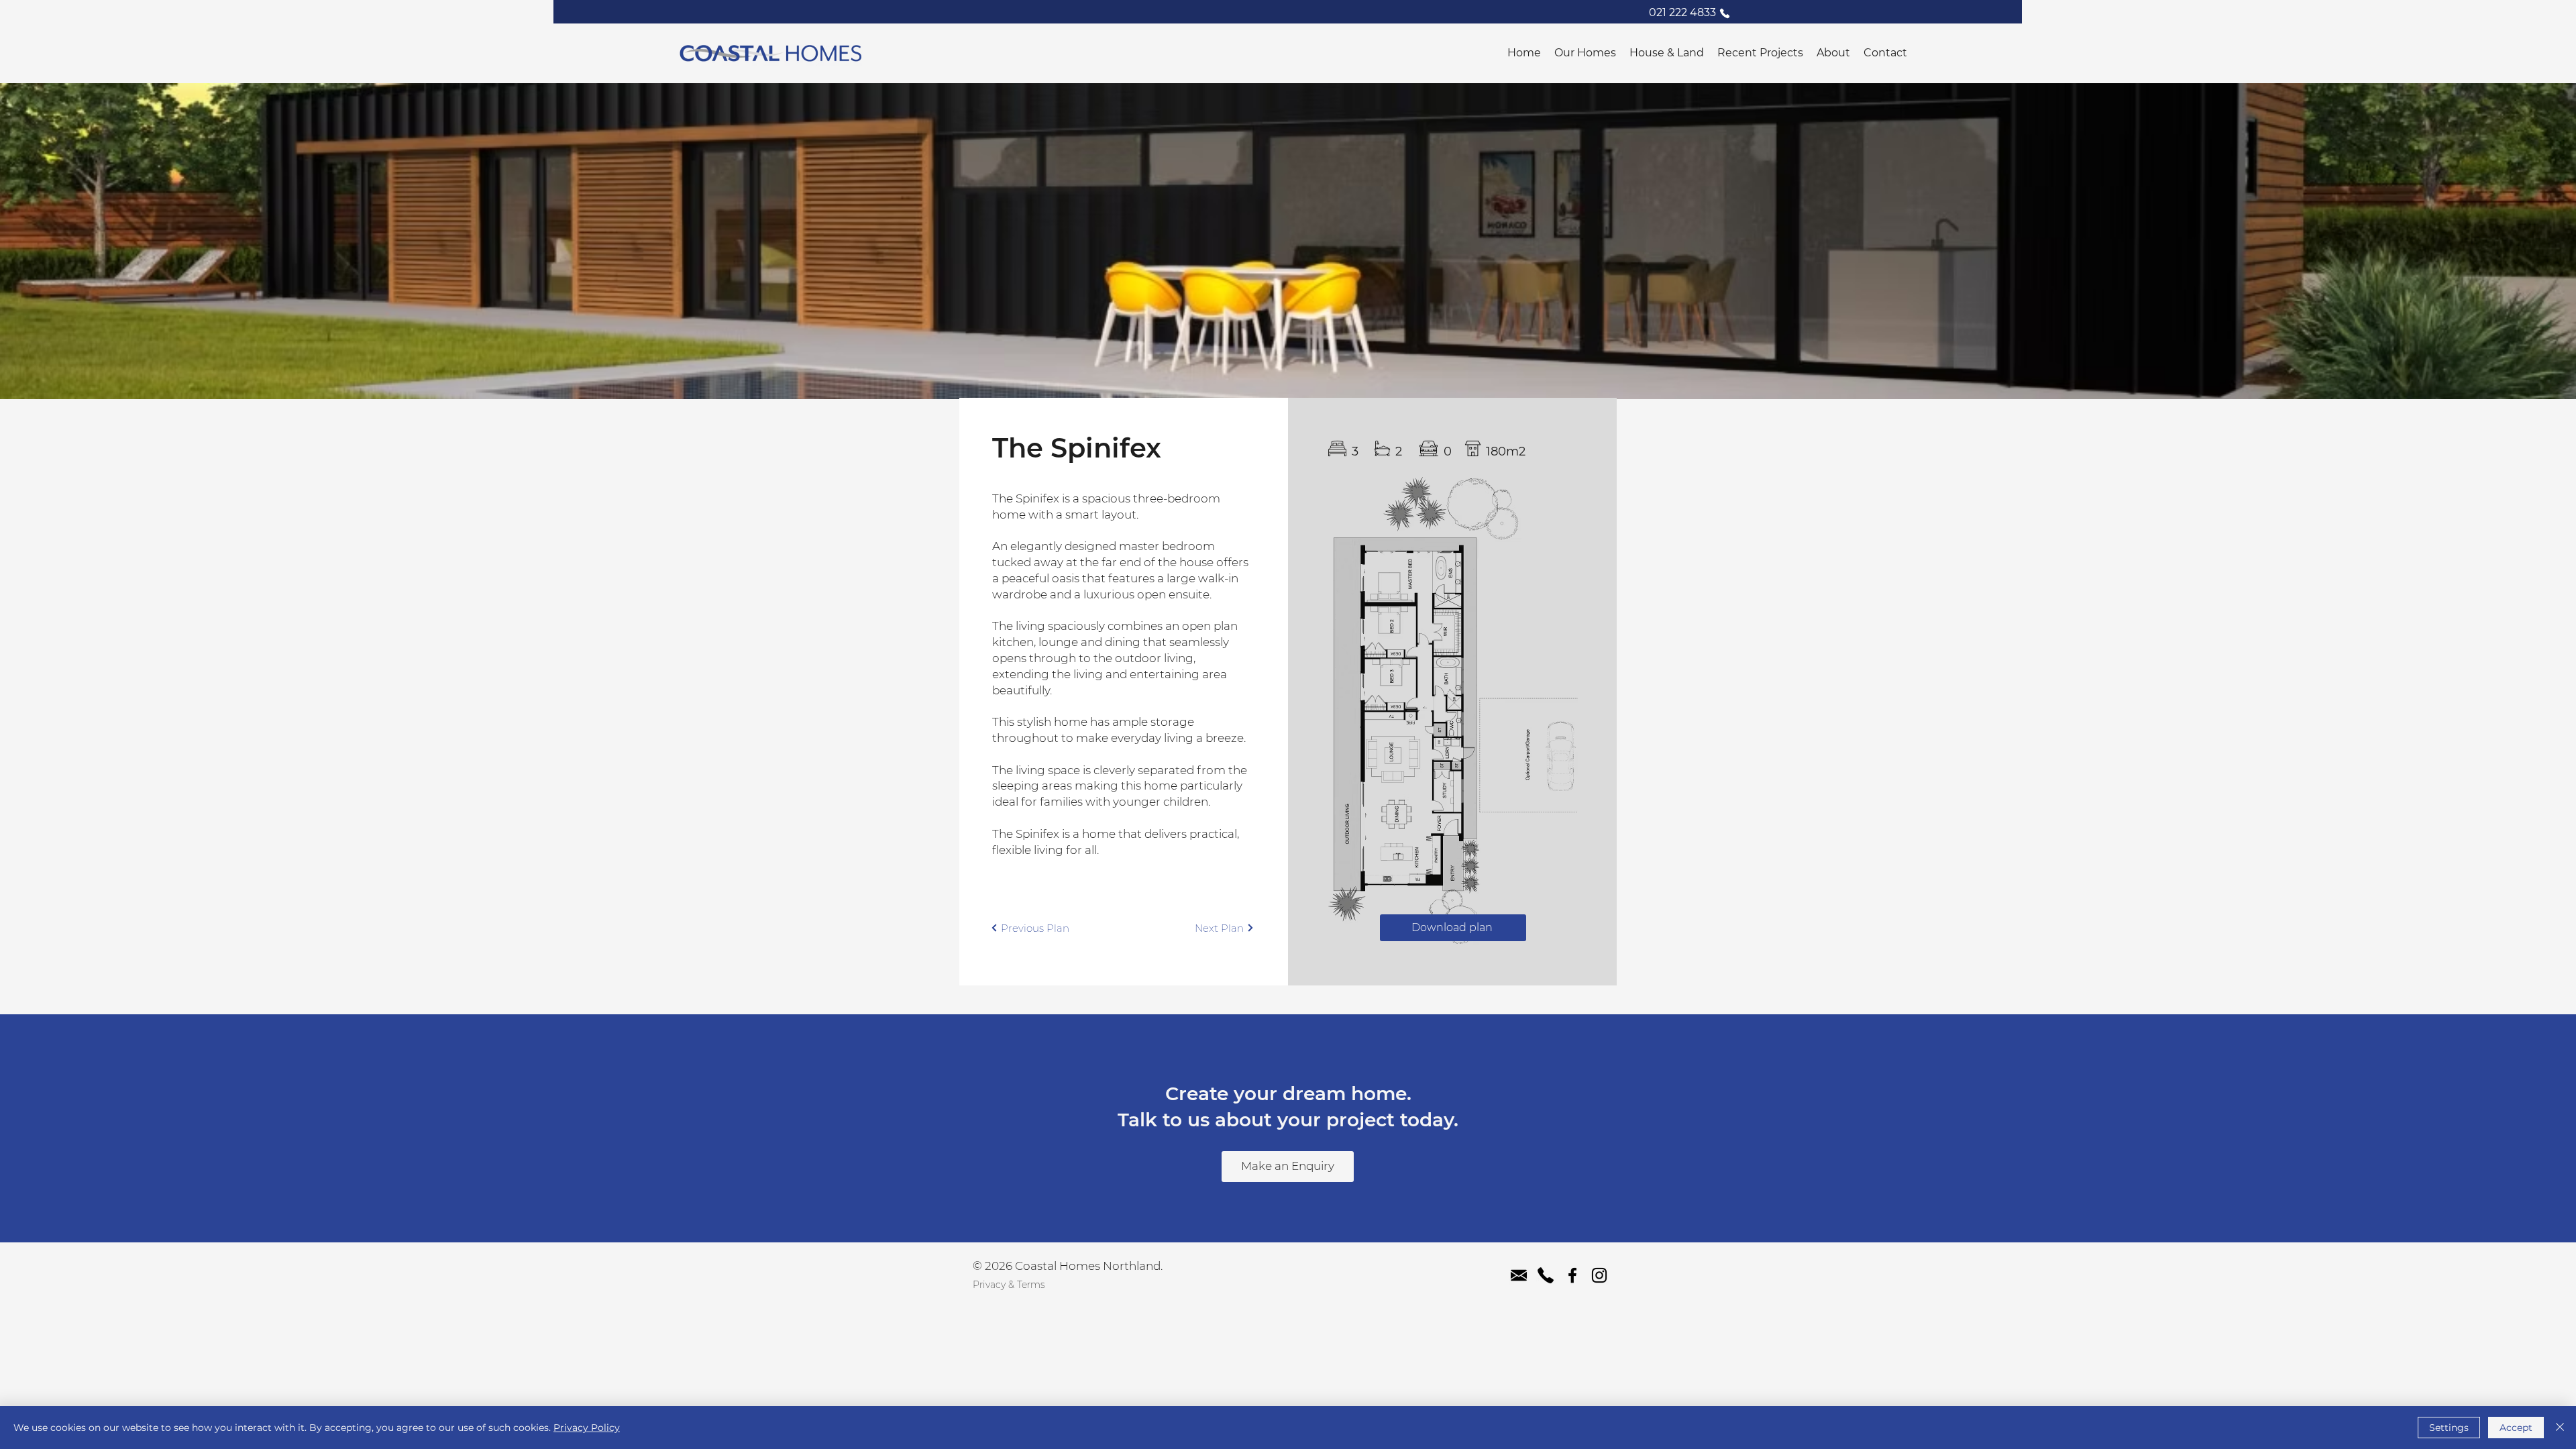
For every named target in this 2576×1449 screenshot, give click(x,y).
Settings (2449, 1428)
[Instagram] (1599, 1275)
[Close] (2560, 1428)
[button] (1585, 53)
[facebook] (1572, 1275)
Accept (2516, 1428)
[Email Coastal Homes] (1519, 1275)
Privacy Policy (587, 1428)
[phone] (1546, 1275)
